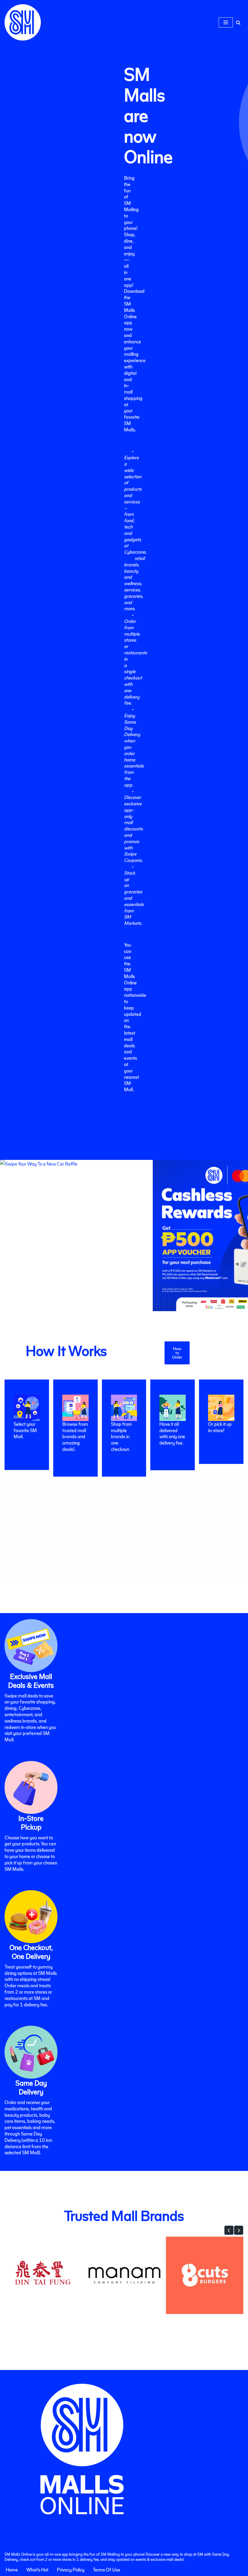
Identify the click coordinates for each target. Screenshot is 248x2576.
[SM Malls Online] (23, 22)
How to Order (177, 1353)
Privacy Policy (71, 2569)
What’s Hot (37, 2569)
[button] (229, 2230)
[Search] (238, 23)
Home (12, 2569)
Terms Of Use (106, 2569)
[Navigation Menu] (226, 22)
